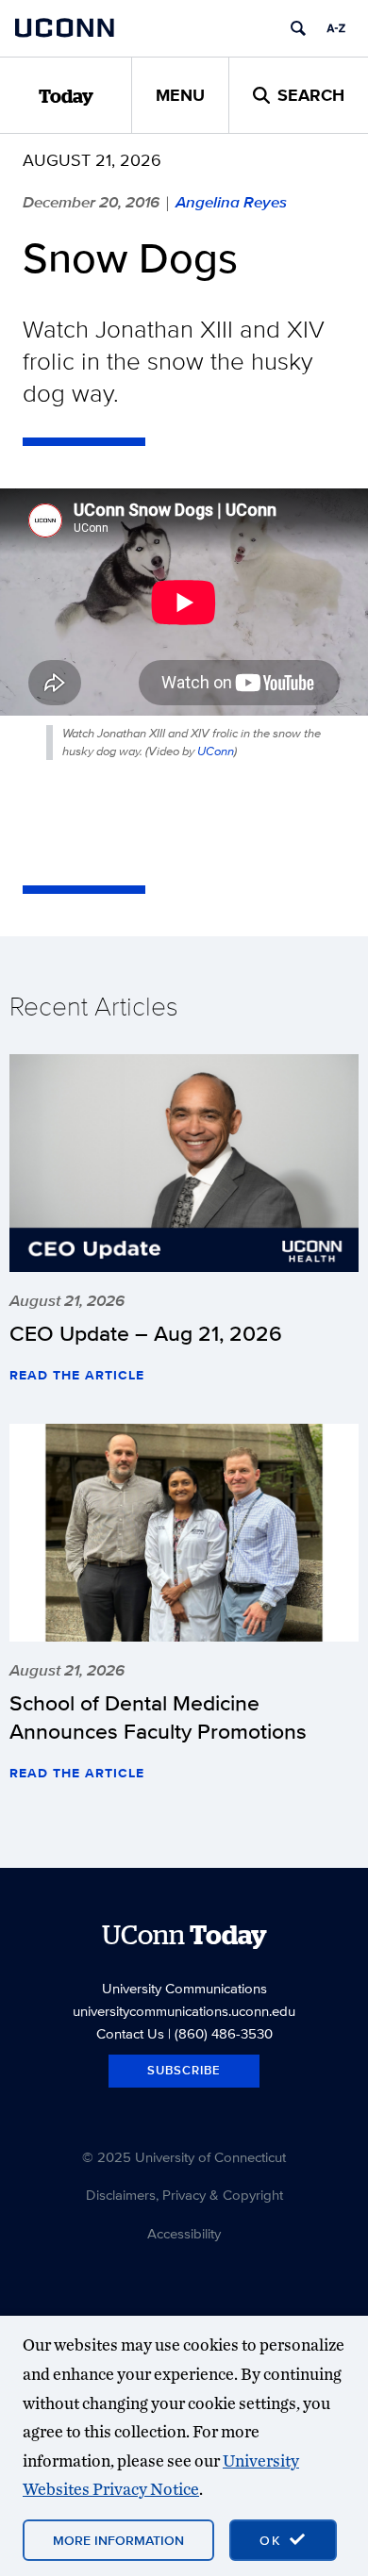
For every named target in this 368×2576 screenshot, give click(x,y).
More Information (118, 2540)
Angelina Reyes (231, 202)
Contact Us (130, 2033)
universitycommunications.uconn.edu (184, 2011)
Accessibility (184, 2233)
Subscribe (184, 2070)
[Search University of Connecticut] (298, 28)
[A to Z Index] (336, 28)
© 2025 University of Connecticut (184, 2157)
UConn (216, 751)
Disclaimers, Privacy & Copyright (184, 2195)
